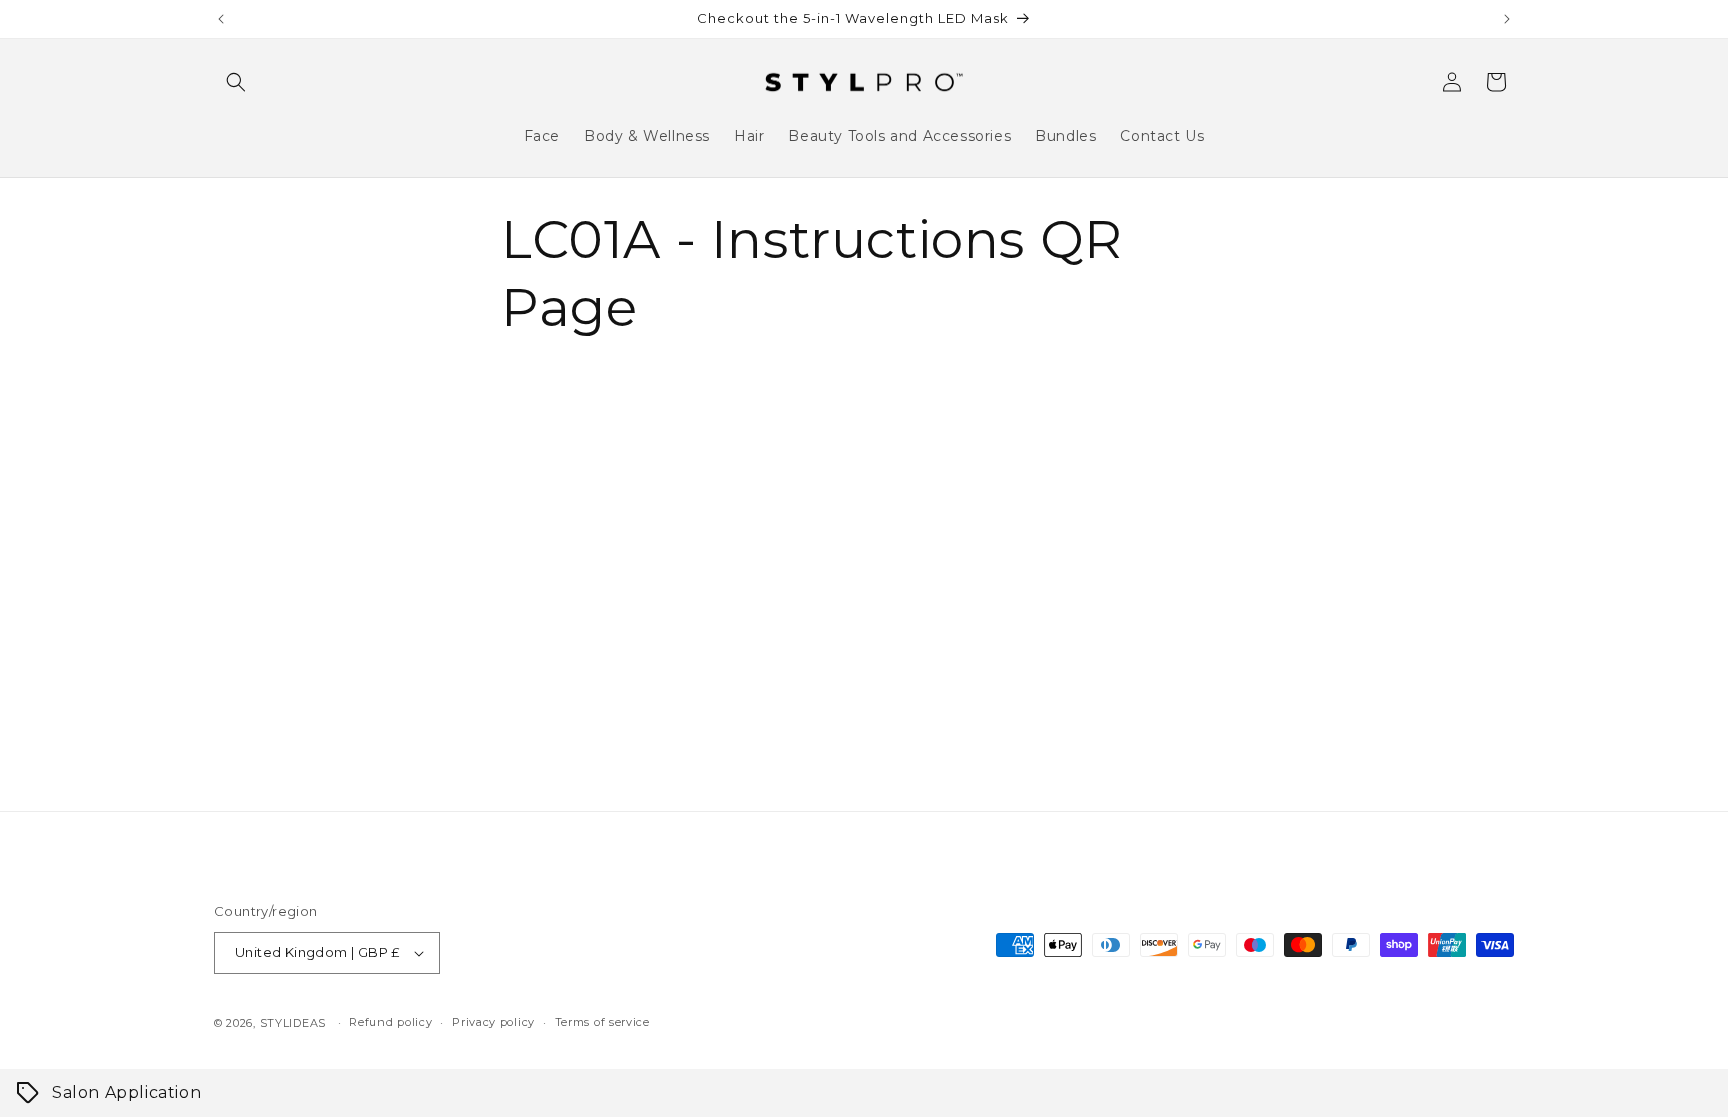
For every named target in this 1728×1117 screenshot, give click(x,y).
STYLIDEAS (293, 1023)
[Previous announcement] (221, 19)
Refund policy (390, 1022)
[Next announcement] (1507, 19)
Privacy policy (493, 1022)
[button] (236, 82)
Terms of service (602, 1022)
